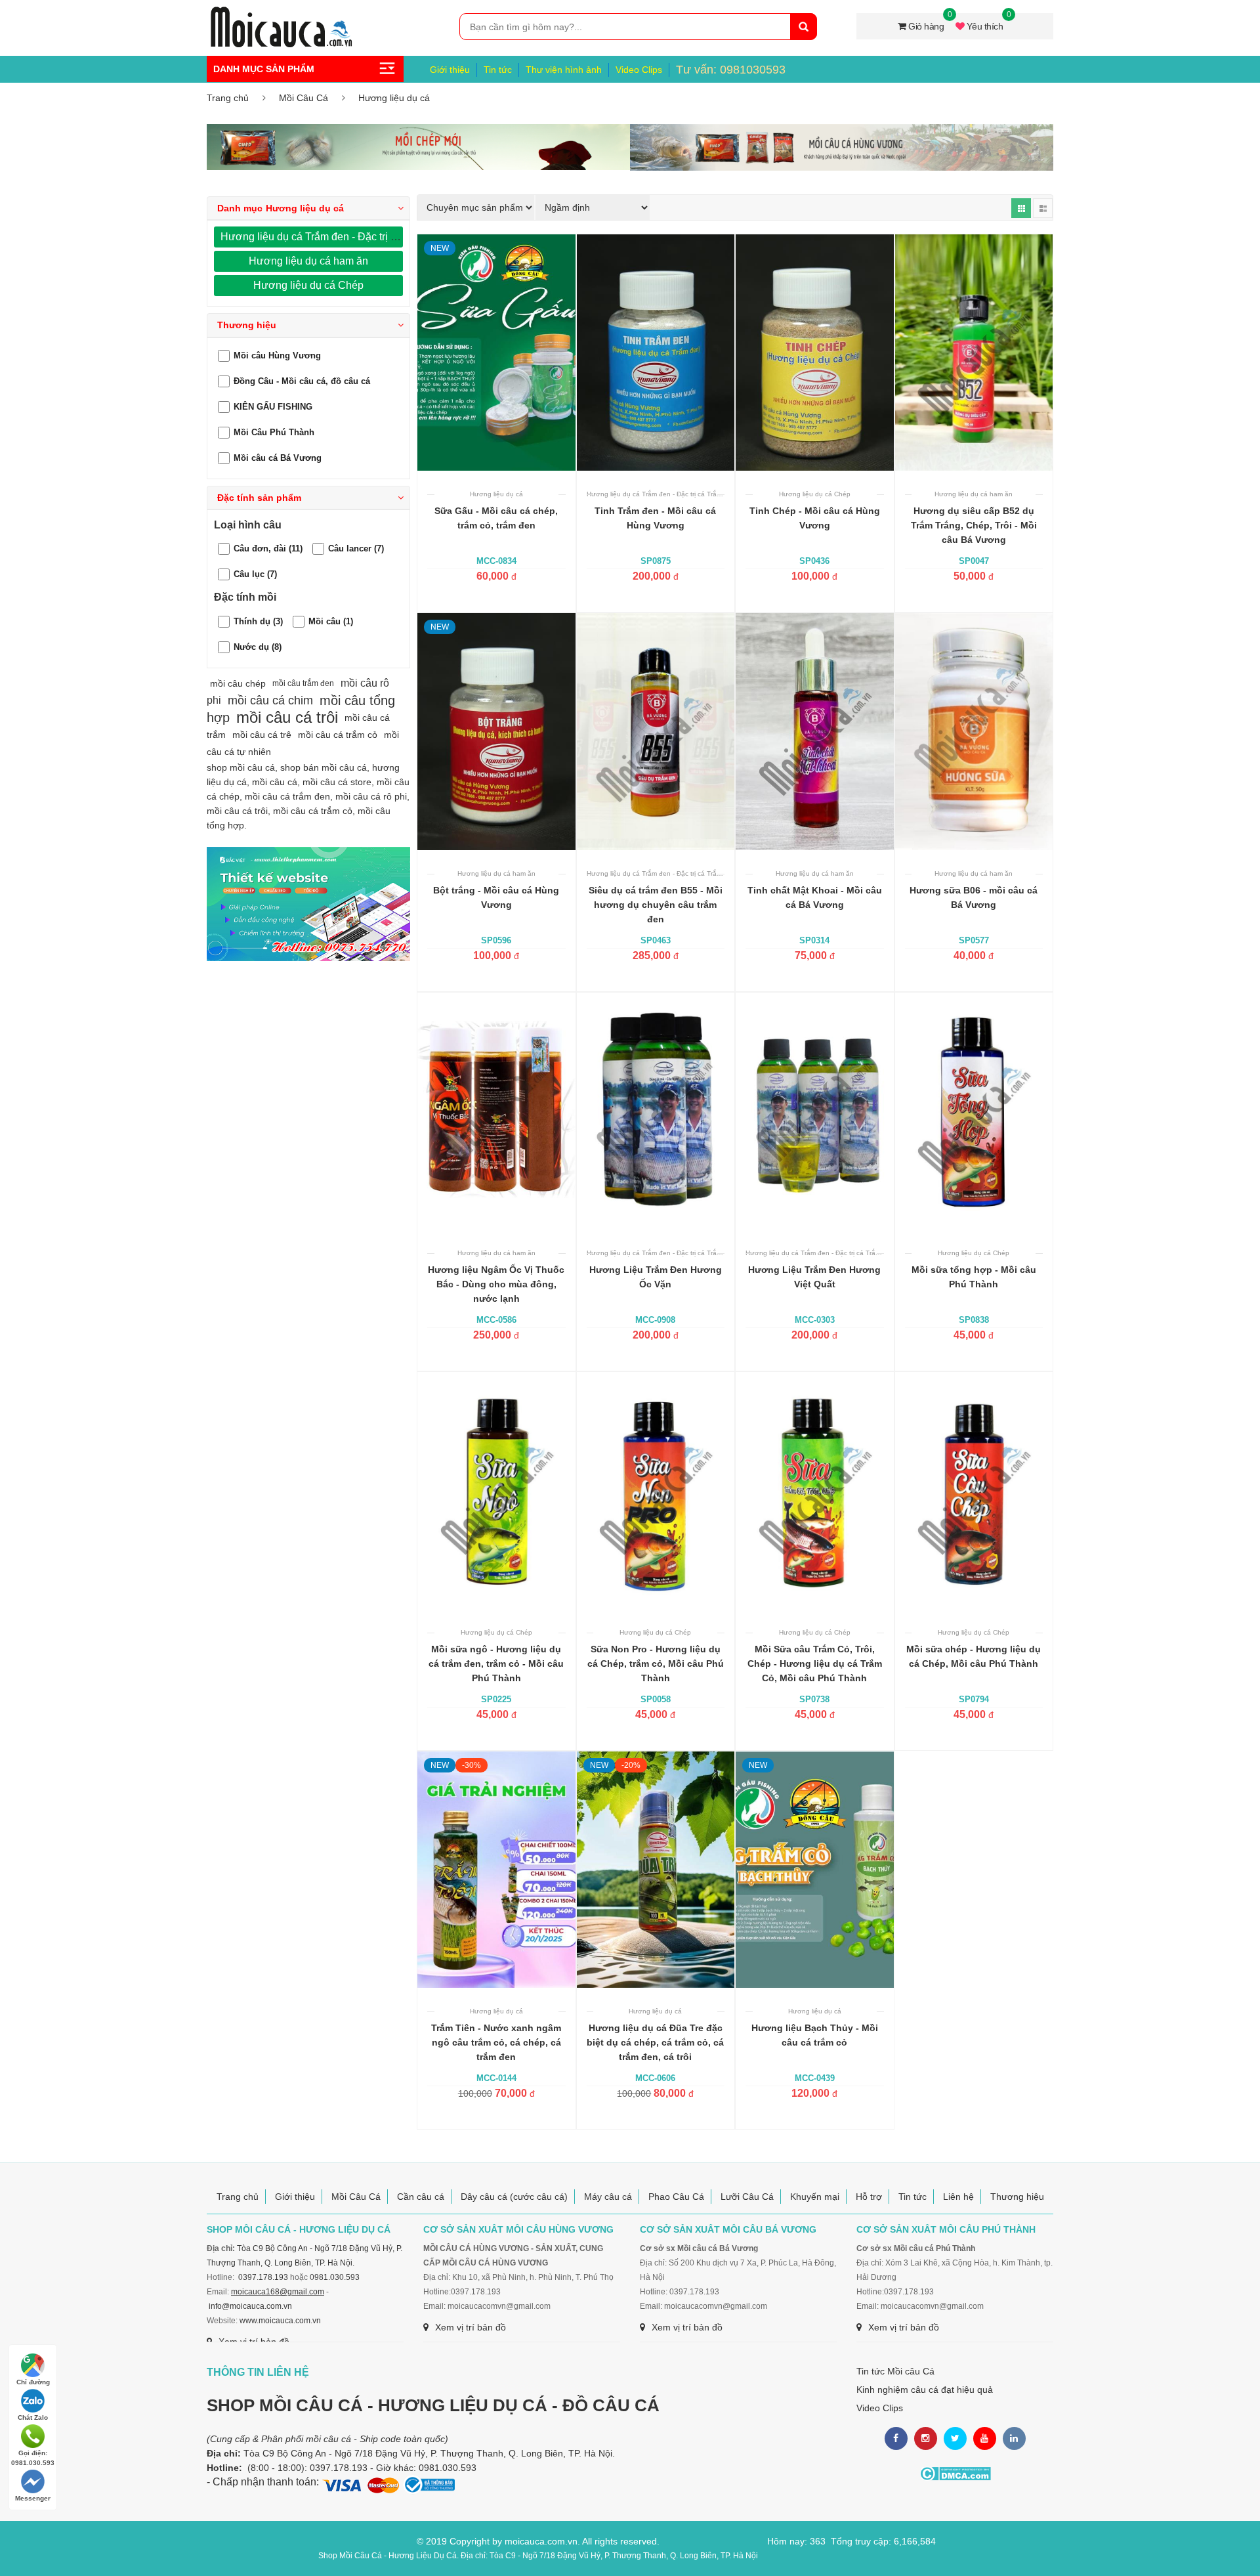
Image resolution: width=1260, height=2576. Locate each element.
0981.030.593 (335, 2277)
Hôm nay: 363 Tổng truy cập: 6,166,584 (851, 2541)
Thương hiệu (1017, 2197)
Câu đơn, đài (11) (268, 548)
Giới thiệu (450, 70)
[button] (308, 208)
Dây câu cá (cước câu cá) (514, 2197)
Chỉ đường (33, 2382)
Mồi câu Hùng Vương (277, 355)
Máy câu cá (608, 2197)
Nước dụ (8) (258, 647)
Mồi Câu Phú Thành (274, 432)
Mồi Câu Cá (304, 98)
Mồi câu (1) (331, 621)
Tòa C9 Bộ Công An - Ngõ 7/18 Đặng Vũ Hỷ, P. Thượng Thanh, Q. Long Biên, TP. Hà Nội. (429, 2453)
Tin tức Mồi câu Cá (895, 2371)
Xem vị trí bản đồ (471, 2327)
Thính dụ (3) (258, 621)
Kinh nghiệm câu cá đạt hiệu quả (925, 2390)
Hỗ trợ (869, 2197)
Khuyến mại (815, 2197)
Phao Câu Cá (676, 2197)
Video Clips (639, 70)
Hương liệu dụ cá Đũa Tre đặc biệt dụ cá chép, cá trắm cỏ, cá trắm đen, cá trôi (655, 2042)
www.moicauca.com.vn (280, 2321)
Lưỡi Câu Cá (747, 2197)
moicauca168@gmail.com (278, 2292)
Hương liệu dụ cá (394, 98)
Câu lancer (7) (356, 548)
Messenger (33, 2498)
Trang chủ (228, 98)
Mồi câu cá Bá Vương (278, 457)
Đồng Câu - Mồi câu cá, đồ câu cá (302, 380)
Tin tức (498, 70)
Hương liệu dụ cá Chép (308, 285)
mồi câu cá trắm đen (287, 796)
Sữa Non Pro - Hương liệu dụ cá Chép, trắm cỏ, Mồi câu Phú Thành (656, 1664)
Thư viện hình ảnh (564, 70)
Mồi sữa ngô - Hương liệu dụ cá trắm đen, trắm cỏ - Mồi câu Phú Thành (496, 1664)
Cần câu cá (421, 2197)
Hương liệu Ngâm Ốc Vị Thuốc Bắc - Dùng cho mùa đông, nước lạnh (496, 1284)
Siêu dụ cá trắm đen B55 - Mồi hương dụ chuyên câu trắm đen (656, 905)
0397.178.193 (263, 2277)
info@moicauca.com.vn (250, 2306)
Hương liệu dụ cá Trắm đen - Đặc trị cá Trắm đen (334, 237)
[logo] (281, 14)
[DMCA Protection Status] (955, 2474)
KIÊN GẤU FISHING (273, 406)
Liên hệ (958, 2197)
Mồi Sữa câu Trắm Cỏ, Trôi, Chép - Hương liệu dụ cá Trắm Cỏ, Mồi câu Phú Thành (815, 1664)
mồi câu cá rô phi (371, 796)
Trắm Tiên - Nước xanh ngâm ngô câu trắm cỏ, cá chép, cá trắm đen (496, 2042)
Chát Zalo (33, 2417)
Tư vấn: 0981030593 (731, 70)
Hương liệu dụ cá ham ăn (308, 261)
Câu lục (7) (255, 574)
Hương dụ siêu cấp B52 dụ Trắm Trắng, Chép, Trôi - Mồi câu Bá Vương (974, 525)
